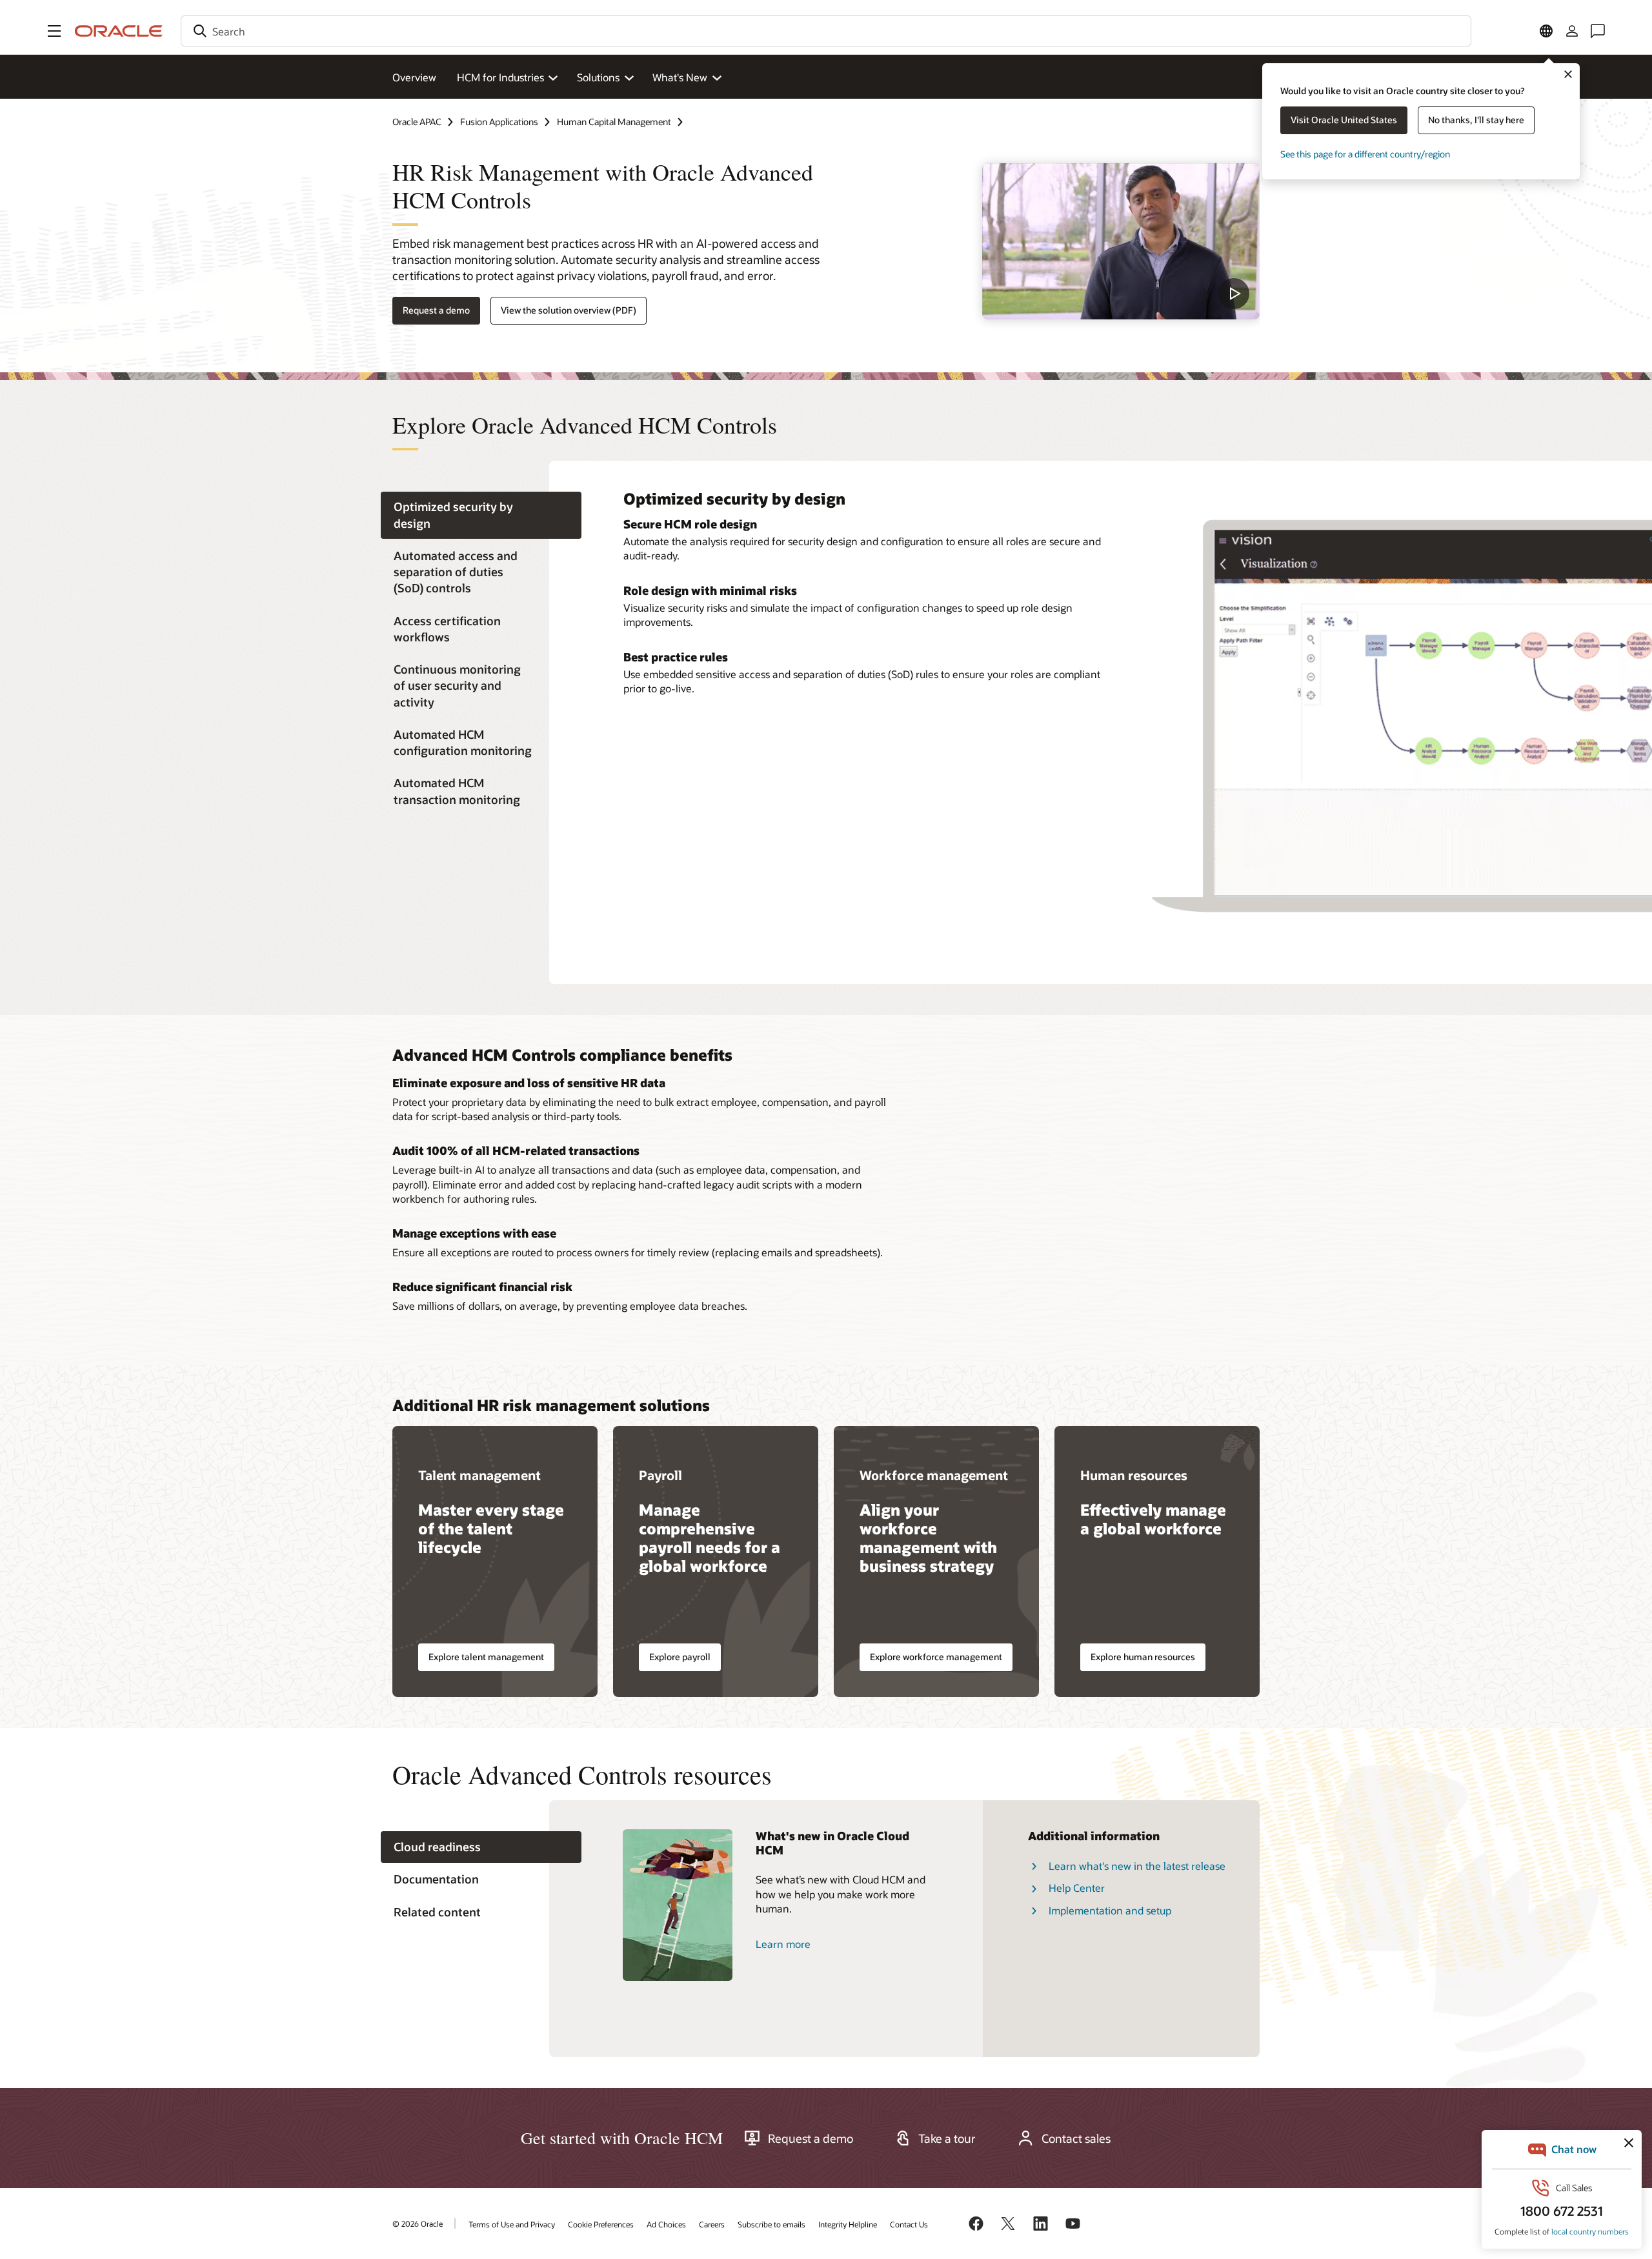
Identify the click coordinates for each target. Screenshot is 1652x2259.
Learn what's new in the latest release (1137, 1866)
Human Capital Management (614, 122)
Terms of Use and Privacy (512, 2224)
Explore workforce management (936, 1657)
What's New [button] (680, 77)
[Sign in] (1572, 31)
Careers (712, 2224)
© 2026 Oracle (418, 2224)
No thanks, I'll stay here (1476, 120)
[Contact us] (1598, 31)
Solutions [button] (598, 77)
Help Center (1077, 1888)
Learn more (783, 1944)
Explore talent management (486, 1657)
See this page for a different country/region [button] (1365, 154)
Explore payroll (680, 1657)
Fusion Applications (499, 122)
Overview (414, 77)
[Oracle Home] (119, 31)
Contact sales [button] (1076, 2138)
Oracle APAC (417, 122)
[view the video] (1121, 241)
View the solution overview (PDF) (569, 310)
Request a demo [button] (436, 310)
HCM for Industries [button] (500, 77)
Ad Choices (666, 2224)
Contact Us (909, 2224)
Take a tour (947, 2138)
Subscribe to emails (771, 2224)
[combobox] (826, 31)
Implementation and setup (1110, 1910)
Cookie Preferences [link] (601, 2224)
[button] (54, 31)
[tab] (481, 516)
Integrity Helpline (848, 2224)
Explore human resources (1143, 1657)
